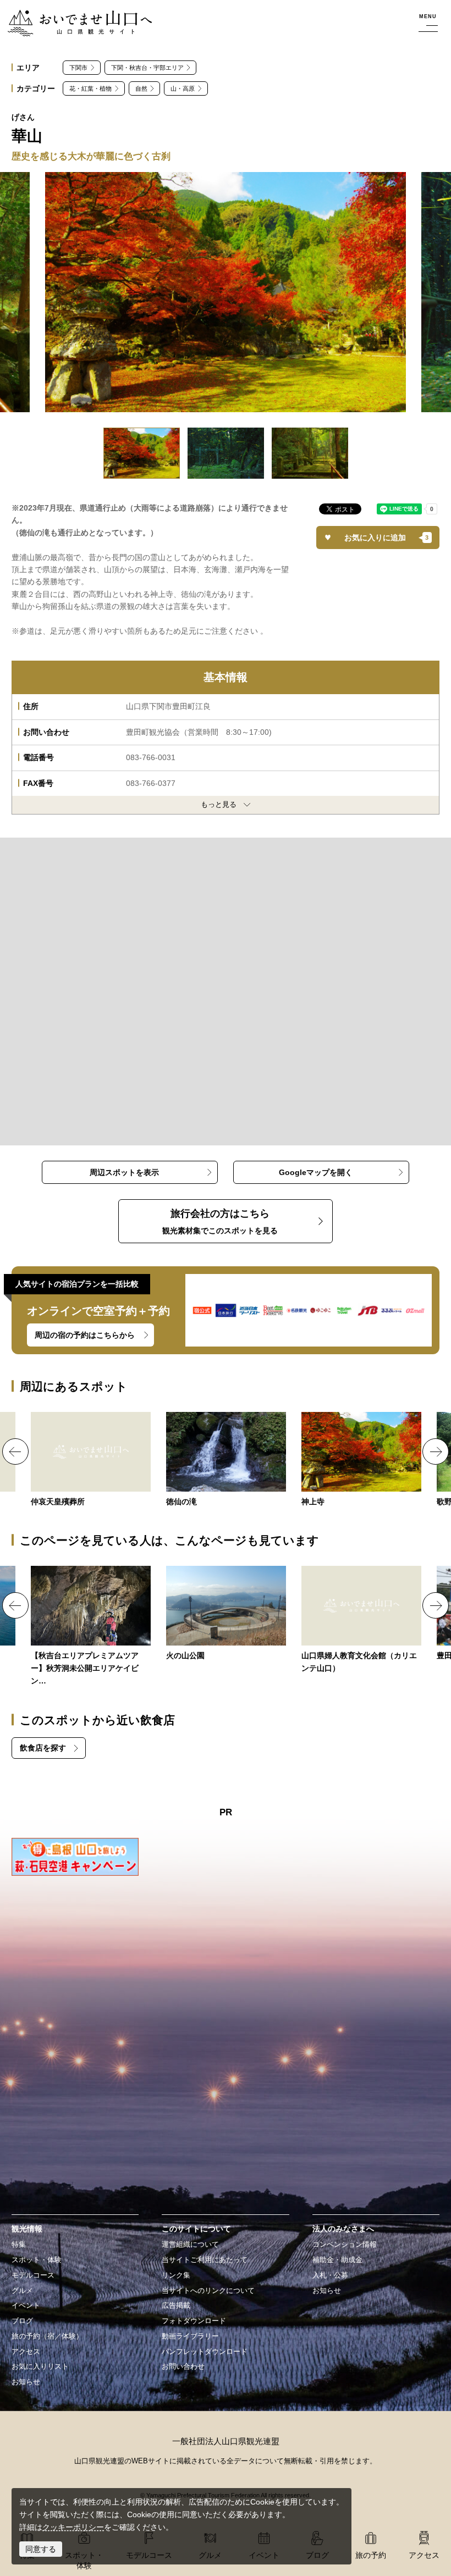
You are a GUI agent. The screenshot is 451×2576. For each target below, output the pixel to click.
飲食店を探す (43, 1748)
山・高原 (183, 88)
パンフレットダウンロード (205, 2352)
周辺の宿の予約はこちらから (85, 1335)
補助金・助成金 (337, 2260)
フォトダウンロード (194, 2321)
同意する (41, 2549)
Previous (15, 1452)
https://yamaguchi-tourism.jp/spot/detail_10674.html (91, 1460)
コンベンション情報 (345, 2245)
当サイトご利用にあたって (205, 2260)
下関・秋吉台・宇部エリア (147, 68)
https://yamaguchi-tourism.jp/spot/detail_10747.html (226, 1460)
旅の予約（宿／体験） (47, 2336)
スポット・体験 (37, 2260)
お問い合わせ (183, 2367)
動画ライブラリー (190, 2336)
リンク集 (176, 2275)
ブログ (22, 2321)
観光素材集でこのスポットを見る (220, 1221)
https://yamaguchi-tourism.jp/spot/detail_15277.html (226, 1614)
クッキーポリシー (73, 2527)
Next (436, 1452)
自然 (141, 88)
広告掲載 (176, 2306)
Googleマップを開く (316, 1172)
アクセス (26, 2352)
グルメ (22, 2291)
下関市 (78, 68)
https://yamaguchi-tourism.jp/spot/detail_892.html (361, 1621)
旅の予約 (371, 2555)
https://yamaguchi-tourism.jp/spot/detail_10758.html (361, 1460)
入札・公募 (330, 2275)
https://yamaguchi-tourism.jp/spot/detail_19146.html (91, 1627)
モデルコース (33, 2275)
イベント (26, 2306)
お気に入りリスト (40, 2367)
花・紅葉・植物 (90, 88)
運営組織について (190, 2245)
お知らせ (26, 2382)
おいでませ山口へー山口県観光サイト (73, 16)
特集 (19, 2245)
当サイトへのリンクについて (208, 2291)
